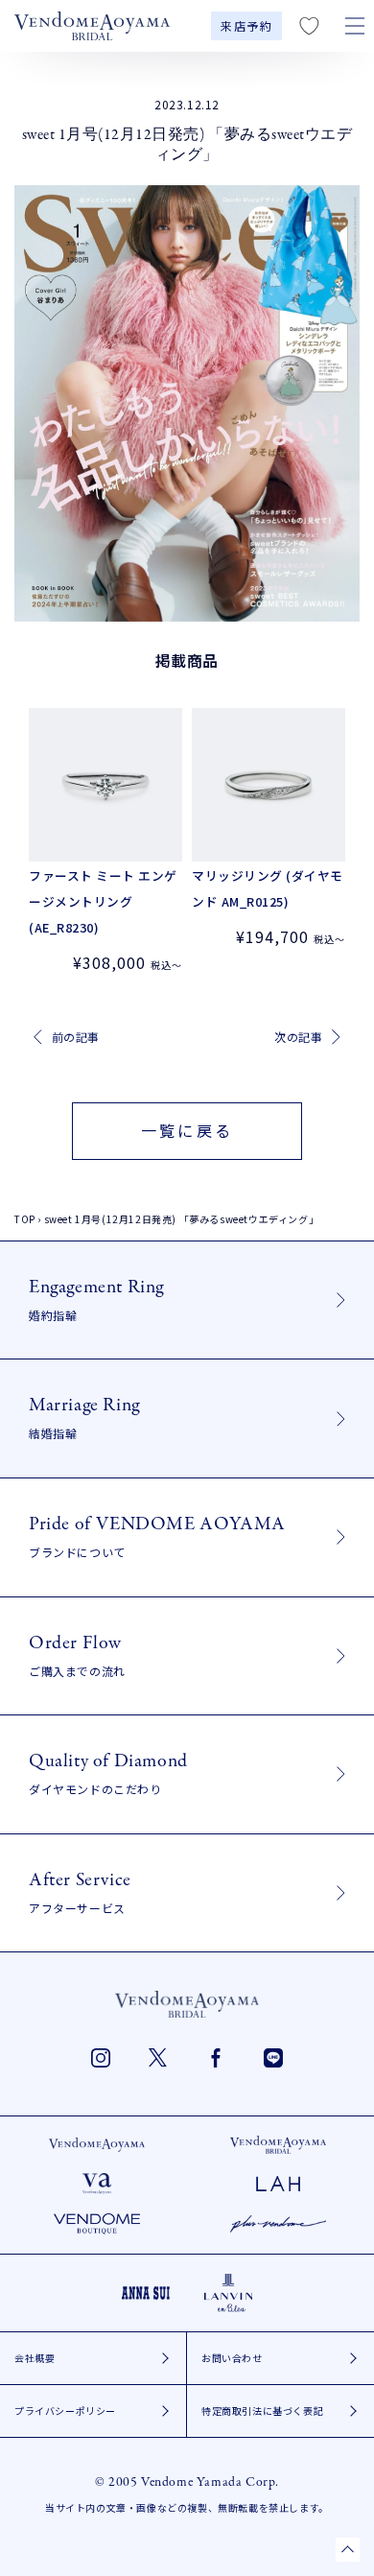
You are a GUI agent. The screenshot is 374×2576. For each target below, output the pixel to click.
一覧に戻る (187, 1130)
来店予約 (246, 26)
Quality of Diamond (108, 1772)
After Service (80, 1891)
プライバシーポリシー (65, 2411)
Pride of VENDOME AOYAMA (157, 1536)
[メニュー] (355, 26)
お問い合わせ (232, 2358)
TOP (25, 1219)
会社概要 (35, 2358)
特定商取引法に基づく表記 (262, 2411)
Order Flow (77, 1654)
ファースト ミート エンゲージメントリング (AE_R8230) (103, 901)
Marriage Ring (84, 1417)
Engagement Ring (96, 1299)
